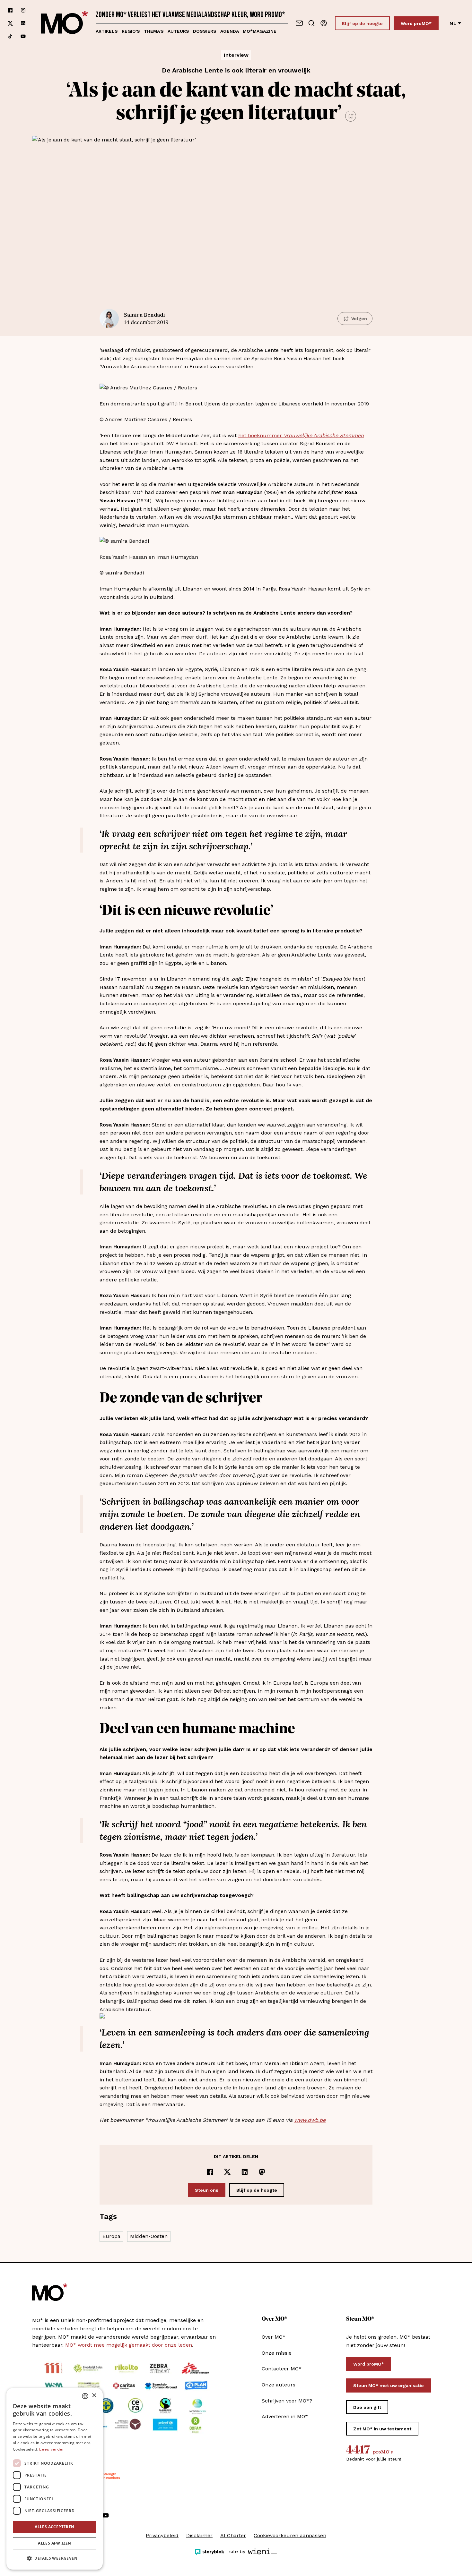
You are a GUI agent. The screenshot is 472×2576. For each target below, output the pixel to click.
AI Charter (233, 2535)
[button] (55, 2558)
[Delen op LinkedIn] (245, 2172)
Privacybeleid (162, 2535)
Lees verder (52, 2449)
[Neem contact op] (299, 23)
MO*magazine (260, 31)
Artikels (107, 31)
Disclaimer (199, 2535)
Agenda (230, 31)
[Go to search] (311, 23)
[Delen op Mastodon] (262, 2172)
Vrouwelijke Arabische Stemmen (324, 435)
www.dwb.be (310, 2120)
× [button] (94, 2396)
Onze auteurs (279, 2385)
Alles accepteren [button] (54, 2527)
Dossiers (205, 31)
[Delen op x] (227, 2172)
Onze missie (277, 2353)
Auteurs (178, 31)
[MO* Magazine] (65, 23)
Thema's (154, 31)
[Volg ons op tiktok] (10, 36)
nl (453, 23)
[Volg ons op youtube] (23, 36)
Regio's (131, 31)
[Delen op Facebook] (210, 2172)
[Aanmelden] (324, 23)
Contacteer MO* (282, 2369)
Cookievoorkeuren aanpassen (290, 2535)
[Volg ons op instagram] (23, 10)
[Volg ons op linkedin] (23, 23)
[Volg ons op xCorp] (10, 23)
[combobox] (85, 2396)
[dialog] (55, 2479)
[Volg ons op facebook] (10, 10)
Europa (111, 2236)
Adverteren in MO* (285, 2416)
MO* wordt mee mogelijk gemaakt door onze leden (129, 2345)
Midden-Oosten (149, 2236)
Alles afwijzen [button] (55, 2543)
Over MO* (274, 2337)
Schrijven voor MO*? (287, 2401)
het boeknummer (261, 435)
